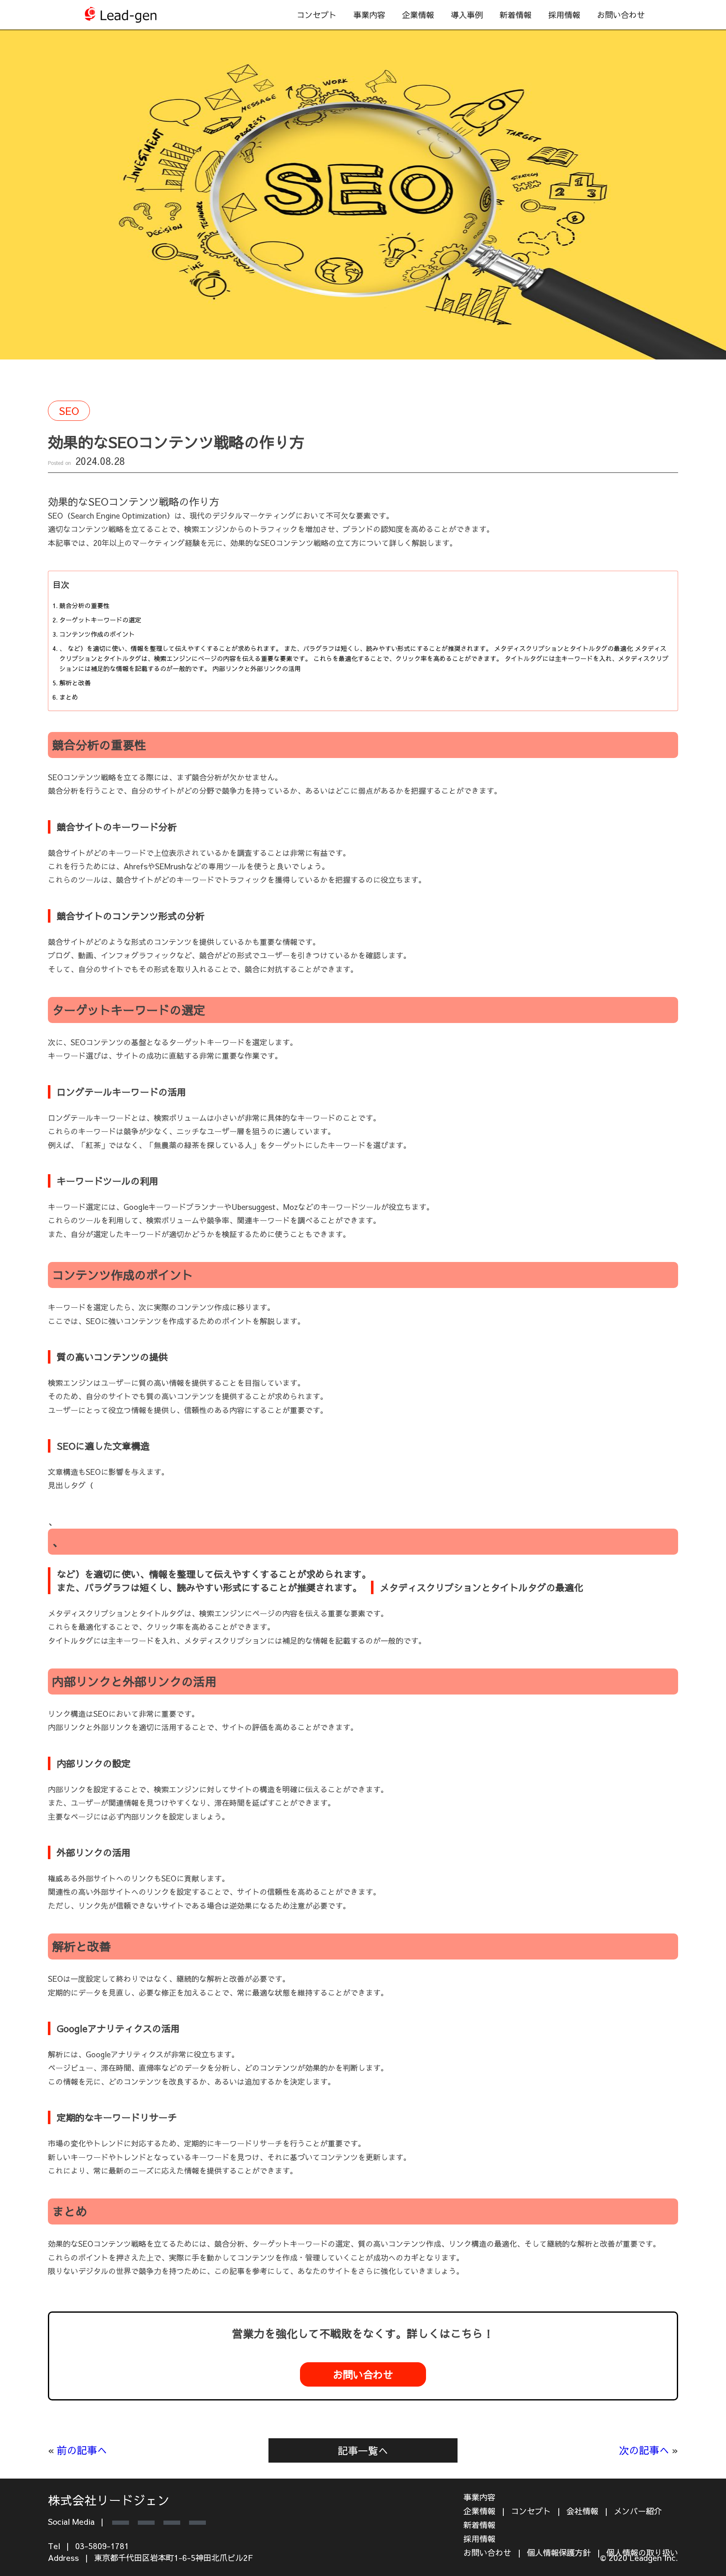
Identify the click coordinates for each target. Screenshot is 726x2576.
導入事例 (467, 15)
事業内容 (479, 2497)
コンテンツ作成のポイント (97, 634)
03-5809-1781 (102, 2546)
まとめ (69, 697)
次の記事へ (644, 2450)
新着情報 (516, 15)
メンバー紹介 (638, 2511)
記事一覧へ (363, 2450)
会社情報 (582, 2511)
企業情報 (418, 15)
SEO (69, 411)
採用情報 (564, 15)
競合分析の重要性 (84, 605)
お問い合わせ (621, 15)
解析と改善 (75, 683)
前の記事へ (82, 2450)
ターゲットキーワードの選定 (100, 620)
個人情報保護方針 (559, 2552)
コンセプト (317, 15)
